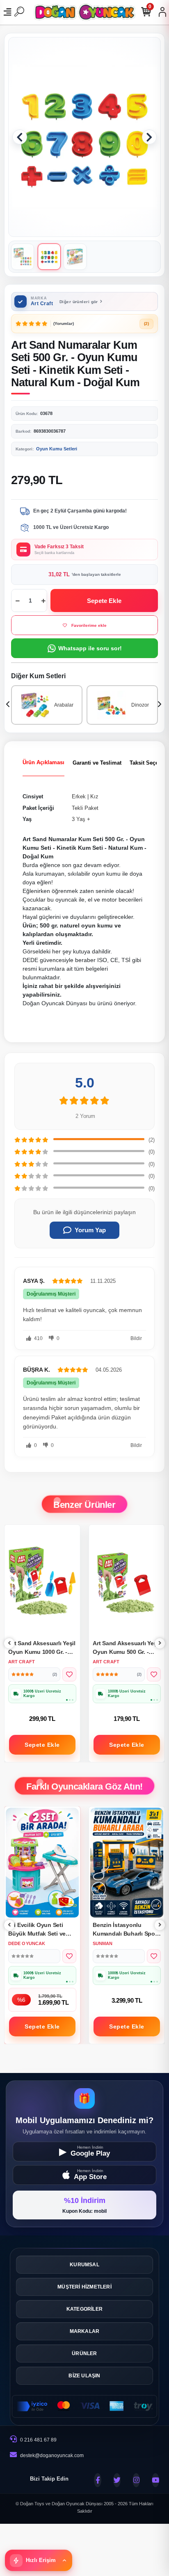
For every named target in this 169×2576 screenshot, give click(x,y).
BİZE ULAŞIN (84, 2376)
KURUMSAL (84, 2265)
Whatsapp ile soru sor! (90, 648)
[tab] (43, 763)
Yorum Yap (90, 1230)
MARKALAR (85, 2331)
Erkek (79, 796)
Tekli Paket (85, 808)
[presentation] (9, 705)
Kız (94, 796)
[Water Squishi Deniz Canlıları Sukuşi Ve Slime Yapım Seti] (127, 1863)
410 (38, 1338)
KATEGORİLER (84, 2309)
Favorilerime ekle (89, 625)
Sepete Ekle (104, 601)
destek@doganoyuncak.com (52, 2455)
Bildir (136, 1338)
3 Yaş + (81, 819)
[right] (160, 1643)
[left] (9, 1643)
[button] (20, 137)
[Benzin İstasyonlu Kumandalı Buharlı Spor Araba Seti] (42, 1863)
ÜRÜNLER (84, 2353)
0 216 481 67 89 (38, 2440)
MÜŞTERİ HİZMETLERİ (84, 2287)
